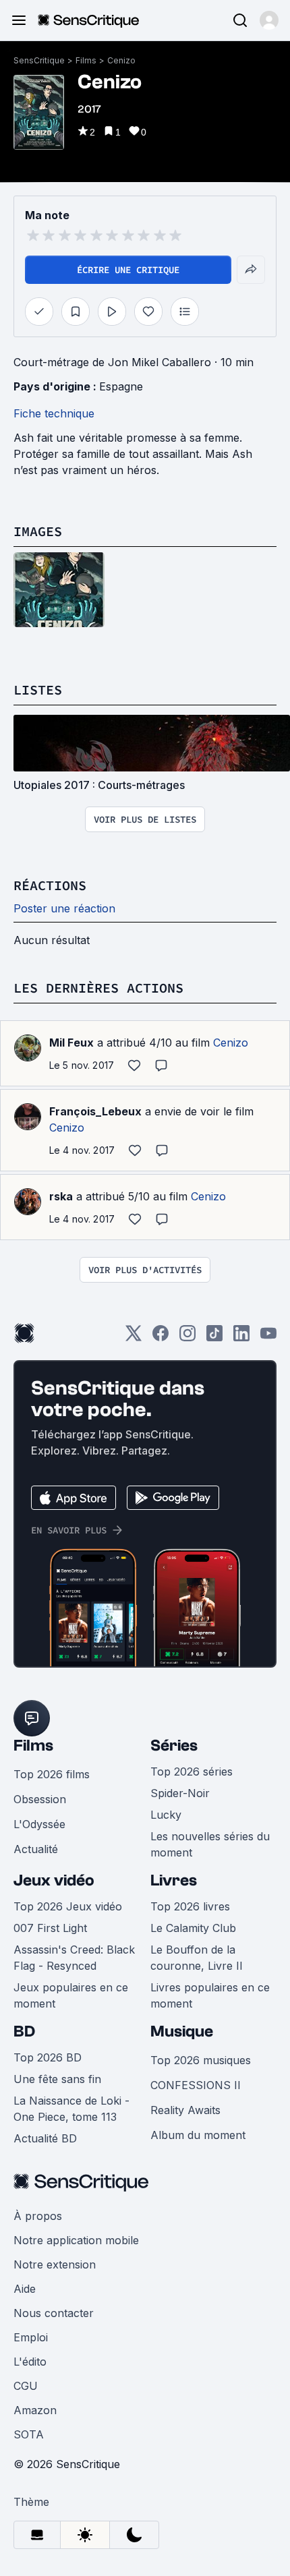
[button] (269, 20)
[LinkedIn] (241, 1338)
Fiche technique (54, 413)
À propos (38, 2216)
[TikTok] (214, 1338)
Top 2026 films (52, 1774)
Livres (174, 1880)
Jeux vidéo (54, 1880)
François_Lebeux (95, 1111)
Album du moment (198, 2135)
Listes (38, 690)
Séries (174, 1746)
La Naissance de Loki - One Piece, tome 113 (71, 2109)
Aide (25, 2289)
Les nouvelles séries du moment (210, 1844)
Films (86, 60)
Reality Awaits (185, 2110)
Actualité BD (45, 2138)
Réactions (50, 885)
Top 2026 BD (48, 2057)
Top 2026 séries (192, 1772)
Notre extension (55, 2264)
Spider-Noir (180, 1793)
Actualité (36, 1849)
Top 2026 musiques (201, 2060)
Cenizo (121, 60)
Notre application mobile (76, 2240)
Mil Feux (71, 1043)
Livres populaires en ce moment (210, 1995)
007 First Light (50, 1928)
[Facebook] (161, 1338)
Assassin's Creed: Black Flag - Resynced (74, 1958)
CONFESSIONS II (196, 2085)
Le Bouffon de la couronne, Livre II (197, 1958)
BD (24, 2031)
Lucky (166, 1815)
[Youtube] (268, 1338)
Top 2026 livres (190, 1906)
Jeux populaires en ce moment (71, 1995)
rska (61, 1196)
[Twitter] (134, 1338)
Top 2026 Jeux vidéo (68, 1906)
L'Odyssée (39, 1824)
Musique (182, 2031)
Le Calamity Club (193, 1928)
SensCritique (39, 60)
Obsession (40, 1799)
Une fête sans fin (57, 2079)
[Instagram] (187, 1338)
